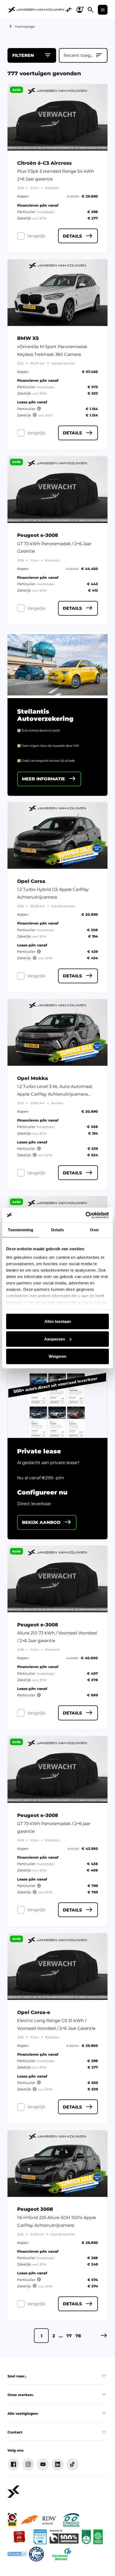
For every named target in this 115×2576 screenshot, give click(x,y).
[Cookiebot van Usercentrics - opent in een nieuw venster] (85, 1215)
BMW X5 (28, 338)
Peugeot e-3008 (38, 535)
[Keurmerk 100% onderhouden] (64, 2537)
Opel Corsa (31, 881)
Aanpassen (55, 1339)
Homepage (25, 26)
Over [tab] (94, 1230)
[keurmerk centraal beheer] (62, 2554)
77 (69, 2336)
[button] (104, 2336)
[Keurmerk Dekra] (86, 2537)
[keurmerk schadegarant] (36, 2554)
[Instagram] (28, 2464)
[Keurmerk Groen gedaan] (98, 2537)
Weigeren (57, 1356)
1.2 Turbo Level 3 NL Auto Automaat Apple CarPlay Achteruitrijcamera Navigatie (55, 1094)
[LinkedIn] (58, 2464)
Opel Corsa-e (34, 2013)
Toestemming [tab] (20, 1230)
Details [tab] (58, 1230)
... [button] (61, 2336)
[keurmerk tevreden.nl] (17, 2554)
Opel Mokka (32, 1078)
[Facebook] (14, 2464)
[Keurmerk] (12, 2520)
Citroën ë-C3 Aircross (44, 163)
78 (78, 2336)
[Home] (36, 10)
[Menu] (103, 10)
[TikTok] (72, 2464)
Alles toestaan (58, 1321)
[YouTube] (43, 2464)
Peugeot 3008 (35, 2209)
